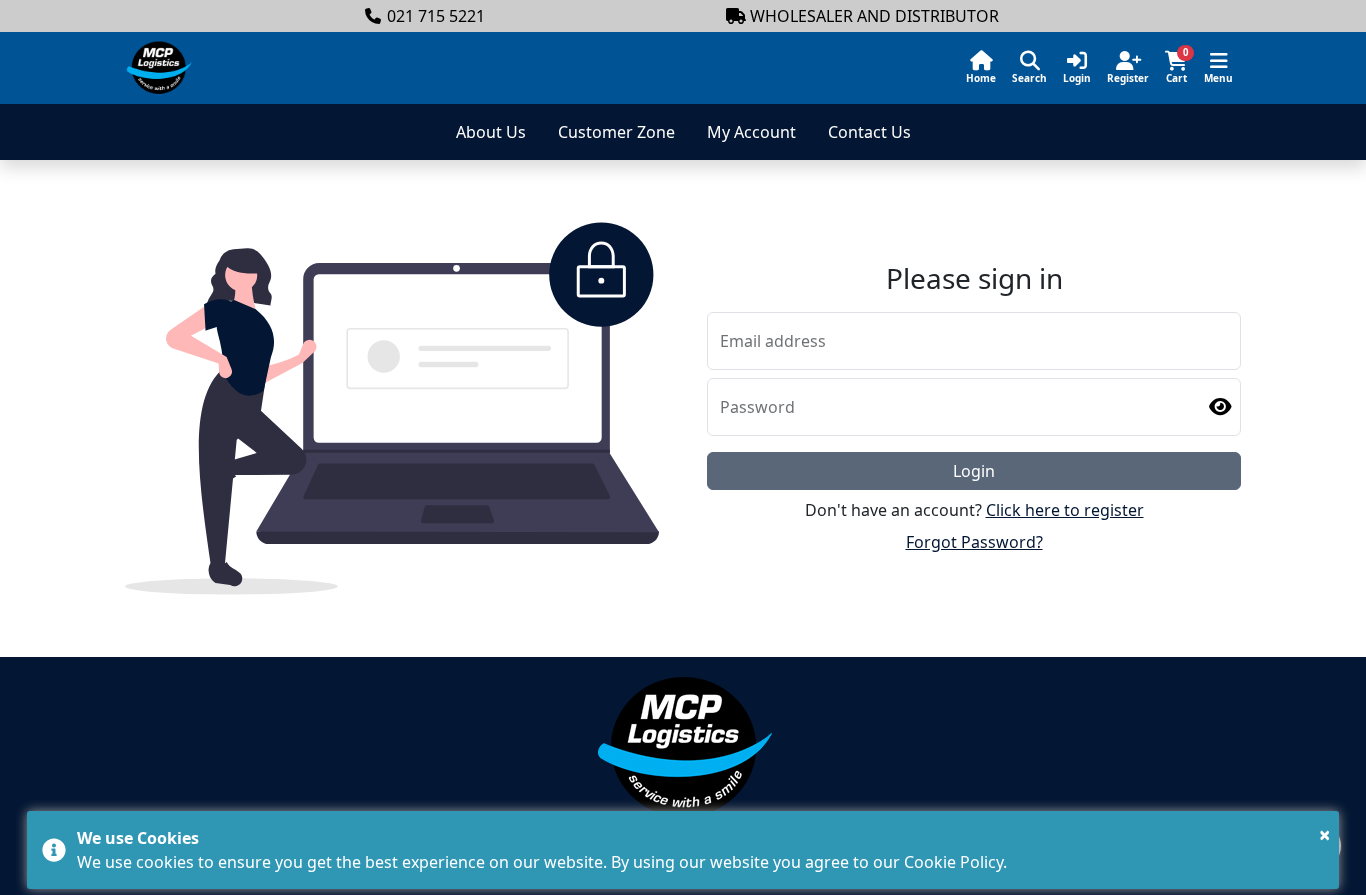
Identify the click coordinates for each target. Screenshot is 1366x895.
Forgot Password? (974, 542)
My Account (751, 132)
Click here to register (1065, 510)
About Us (491, 132)
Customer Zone (616, 132)
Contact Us (869, 132)
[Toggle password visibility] (1220, 407)
